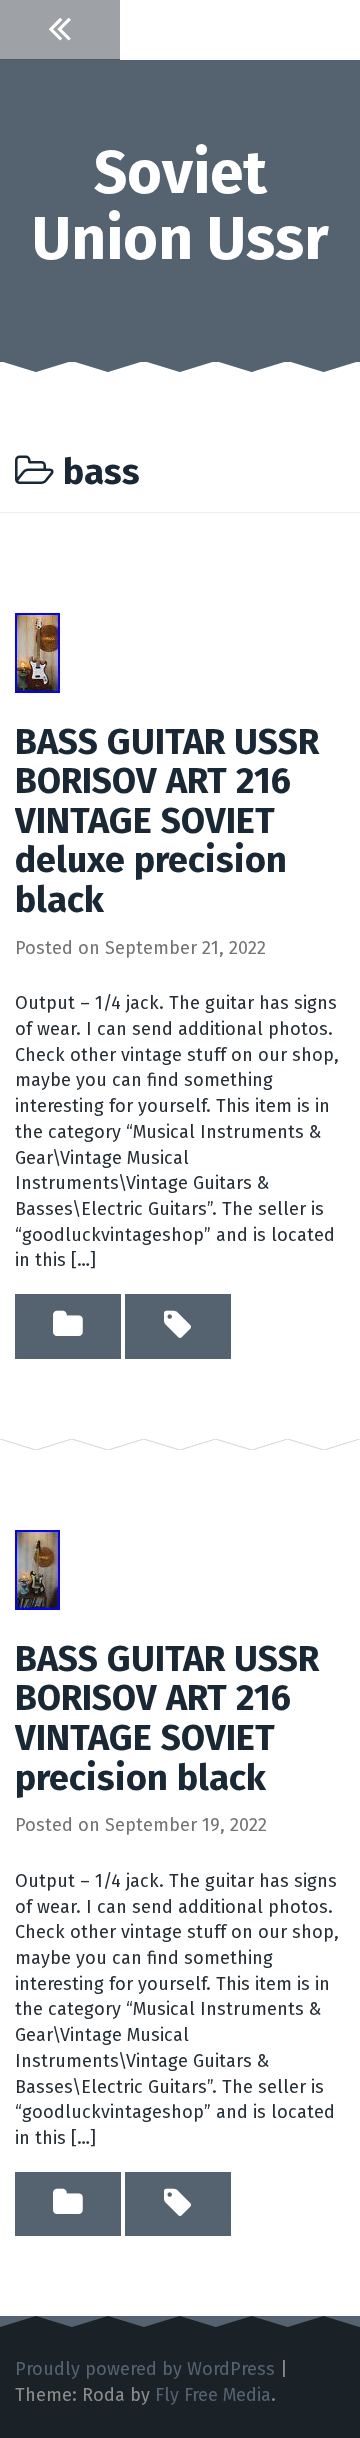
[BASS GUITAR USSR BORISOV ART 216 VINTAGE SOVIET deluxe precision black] (37, 651)
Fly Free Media (213, 2395)
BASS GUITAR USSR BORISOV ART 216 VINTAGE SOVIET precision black (167, 1718)
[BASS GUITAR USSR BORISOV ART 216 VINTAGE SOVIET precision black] (37, 1569)
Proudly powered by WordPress (145, 2369)
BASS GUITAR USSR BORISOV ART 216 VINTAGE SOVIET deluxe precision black (167, 821)
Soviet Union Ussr (180, 206)
